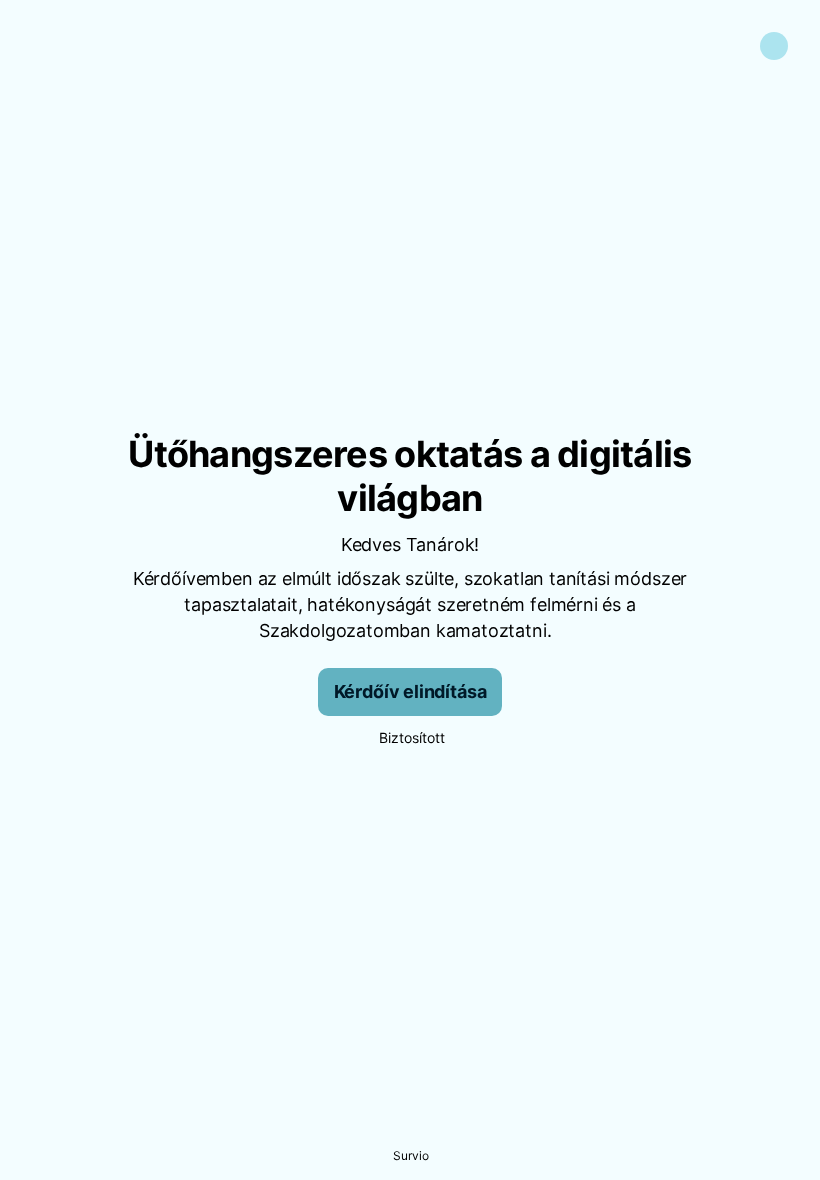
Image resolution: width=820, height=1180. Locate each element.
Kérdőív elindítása (410, 691)
